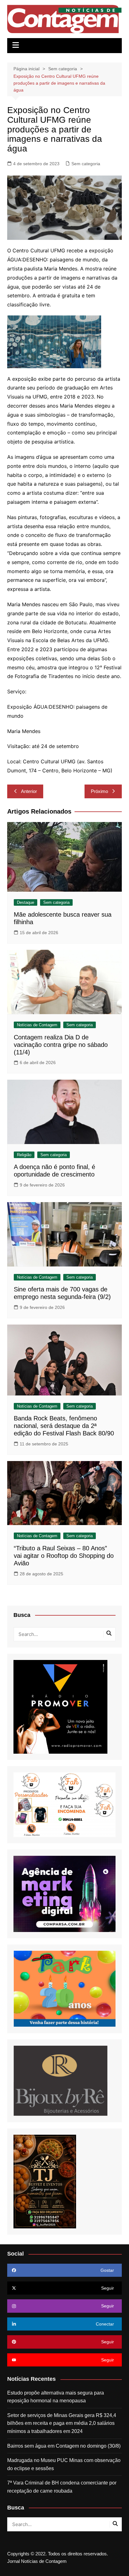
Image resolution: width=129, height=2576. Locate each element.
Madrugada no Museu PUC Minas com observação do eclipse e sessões (64, 2464)
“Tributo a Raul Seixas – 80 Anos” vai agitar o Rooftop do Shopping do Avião (64, 1556)
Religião (24, 1155)
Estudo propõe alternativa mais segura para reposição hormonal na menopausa (56, 2397)
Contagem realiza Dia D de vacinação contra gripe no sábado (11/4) (61, 1045)
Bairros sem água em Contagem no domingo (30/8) (64, 2446)
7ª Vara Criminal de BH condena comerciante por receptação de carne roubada (62, 2487)
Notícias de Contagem (37, 1025)
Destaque (26, 902)
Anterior (29, 791)
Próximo (99, 791)
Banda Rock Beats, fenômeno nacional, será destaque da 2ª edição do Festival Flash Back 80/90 (64, 1426)
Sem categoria (86, 164)
